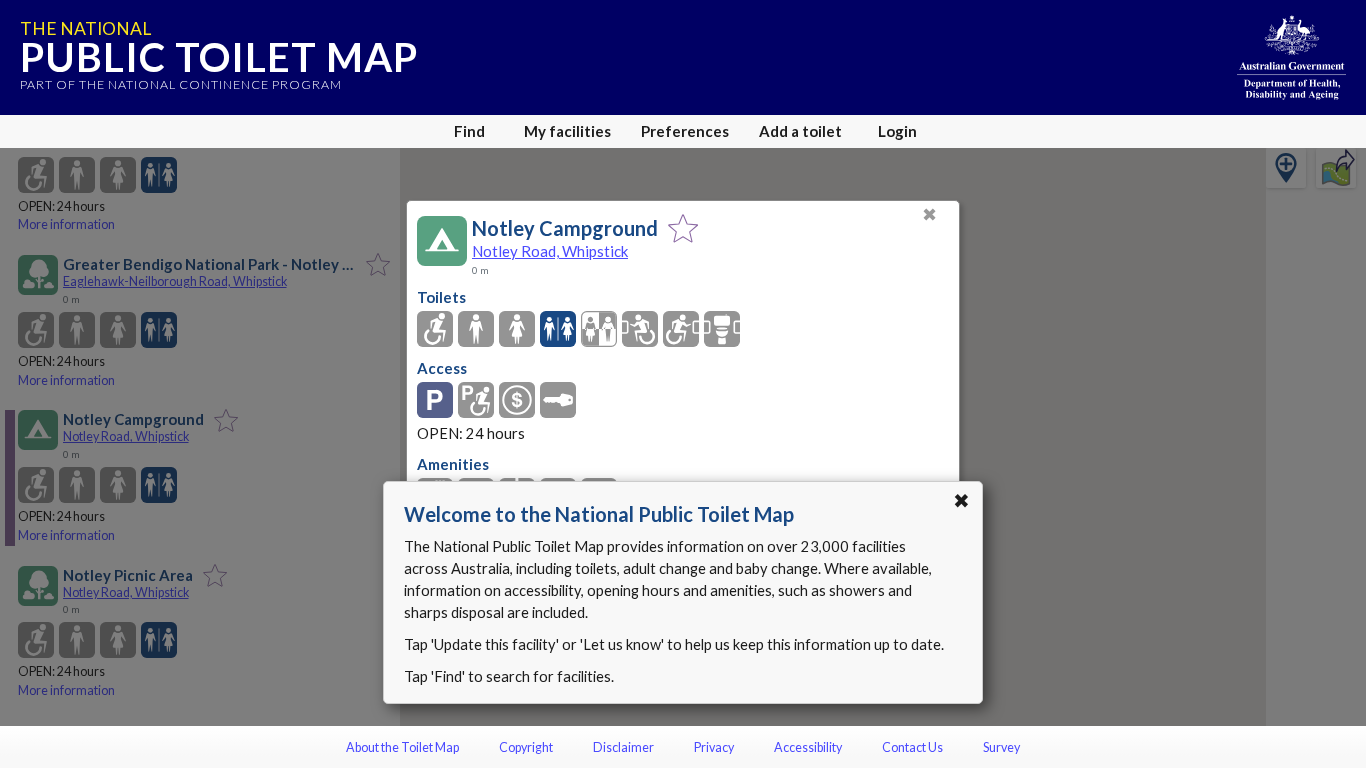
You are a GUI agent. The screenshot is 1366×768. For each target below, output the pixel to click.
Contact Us (912, 747)
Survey (1001, 747)
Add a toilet (800, 131)
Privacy (714, 747)
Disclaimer (623, 747)
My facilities (567, 131)
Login (897, 131)
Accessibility (808, 747)
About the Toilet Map (402, 747)
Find (469, 131)
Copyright (526, 747)
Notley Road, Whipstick (550, 251)
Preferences (685, 131)
